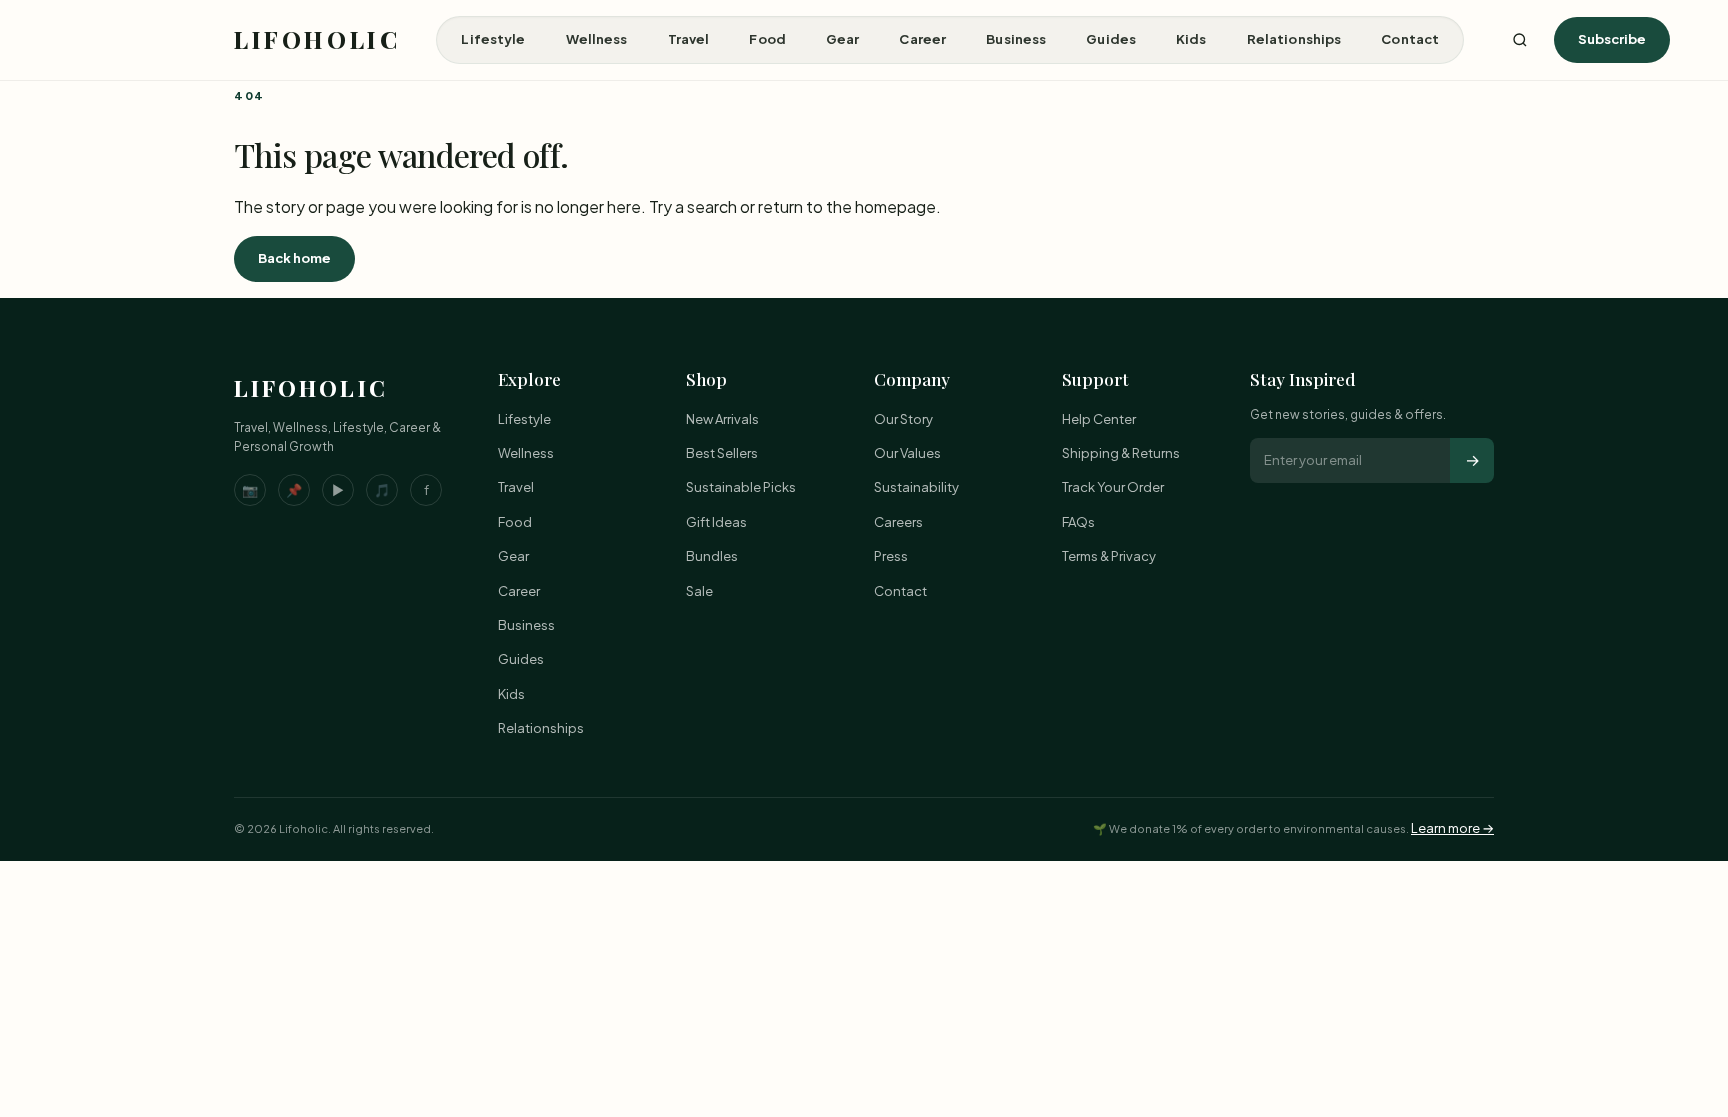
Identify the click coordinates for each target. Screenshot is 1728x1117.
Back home (294, 258)
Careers (898, 522)
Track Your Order (1113, 487)
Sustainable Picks (741, 487)
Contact (1410, 39)
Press (891, 556)
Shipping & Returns (1121, 453)
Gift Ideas (716, 522)
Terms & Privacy (1109, 556)
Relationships (1294, 39)
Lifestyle (493, 39)
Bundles (712, 556)
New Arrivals (722, 419)
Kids (1191, 39)
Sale (699, 591)
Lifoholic (317, 39)
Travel (689, 39)
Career (922, 39)
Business (1016, 39)
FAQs (1078, 522)
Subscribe (1612, 39)
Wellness (597, 39)
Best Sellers (722, 453)
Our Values (907, 453)
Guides (1111, 39)
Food (767, 39)
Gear (843, 39)
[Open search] (1520, 40)
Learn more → (1452, 828)
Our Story (903, 419)
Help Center (1099, 419)
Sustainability (916, 487)
